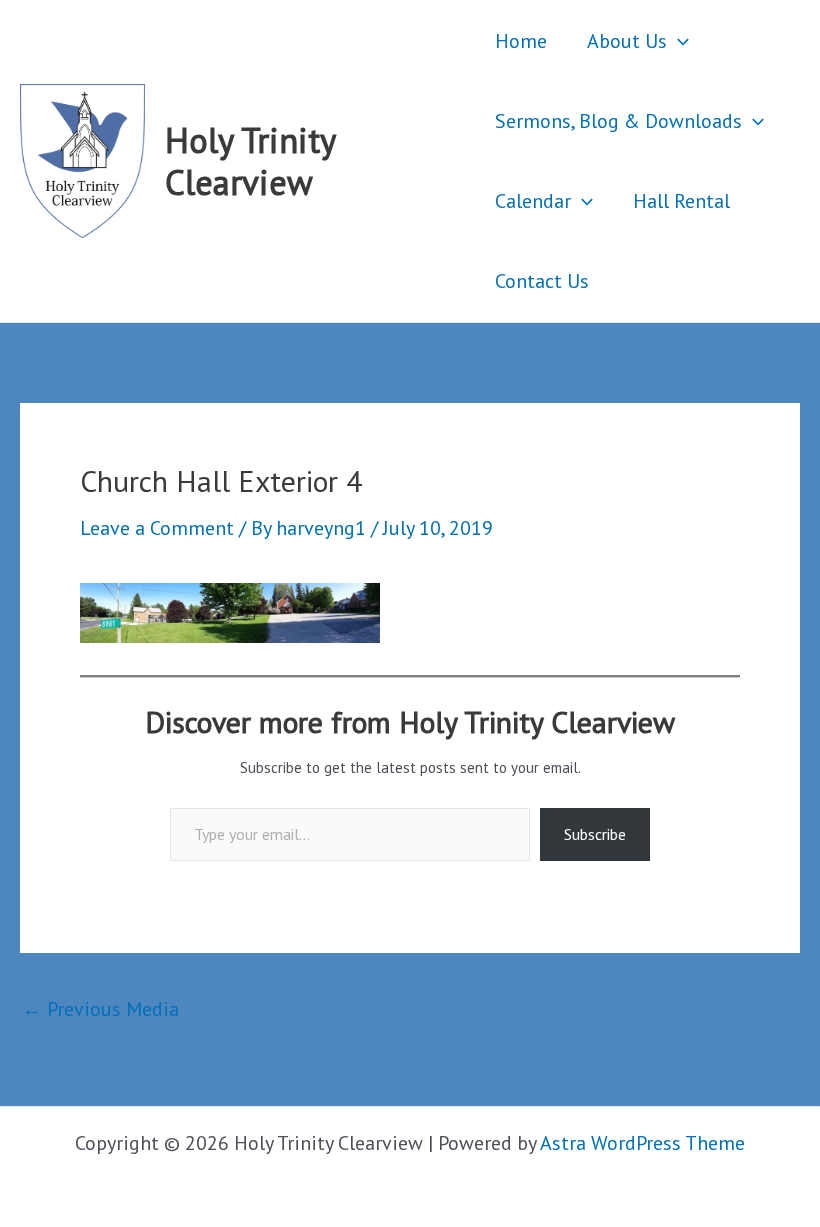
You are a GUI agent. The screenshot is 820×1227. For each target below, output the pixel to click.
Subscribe (595, 834)
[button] (678, 41)
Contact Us (542, 281)
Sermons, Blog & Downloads (618, 121)
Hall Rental (681, 201)
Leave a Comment (157, 528)
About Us (627, 41)
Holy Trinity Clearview (250, 161)
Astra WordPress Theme (642, 1143)
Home (521, 41)
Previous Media (100, 1009)
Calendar (533, 201)
